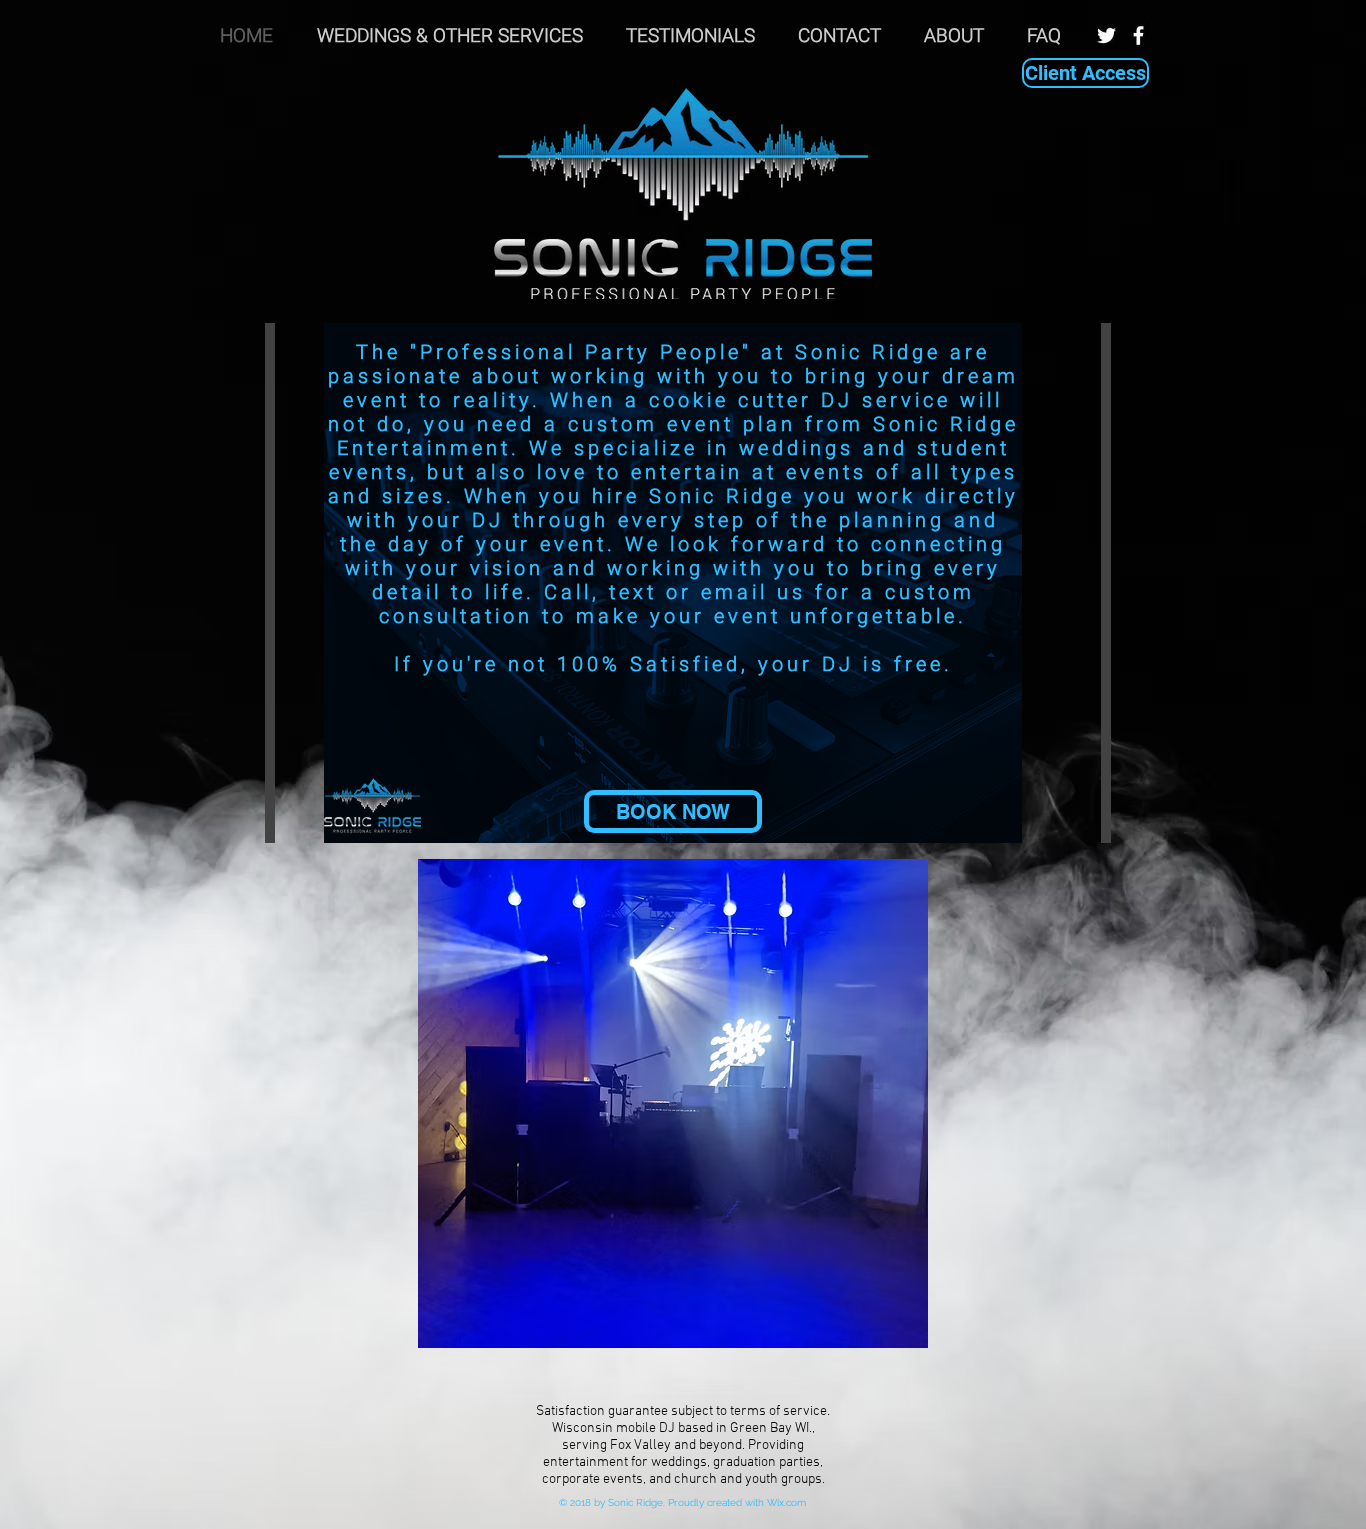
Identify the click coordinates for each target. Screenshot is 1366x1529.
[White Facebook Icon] (1138, 35)
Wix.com (786, 1502)
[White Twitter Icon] (1106, 35)
